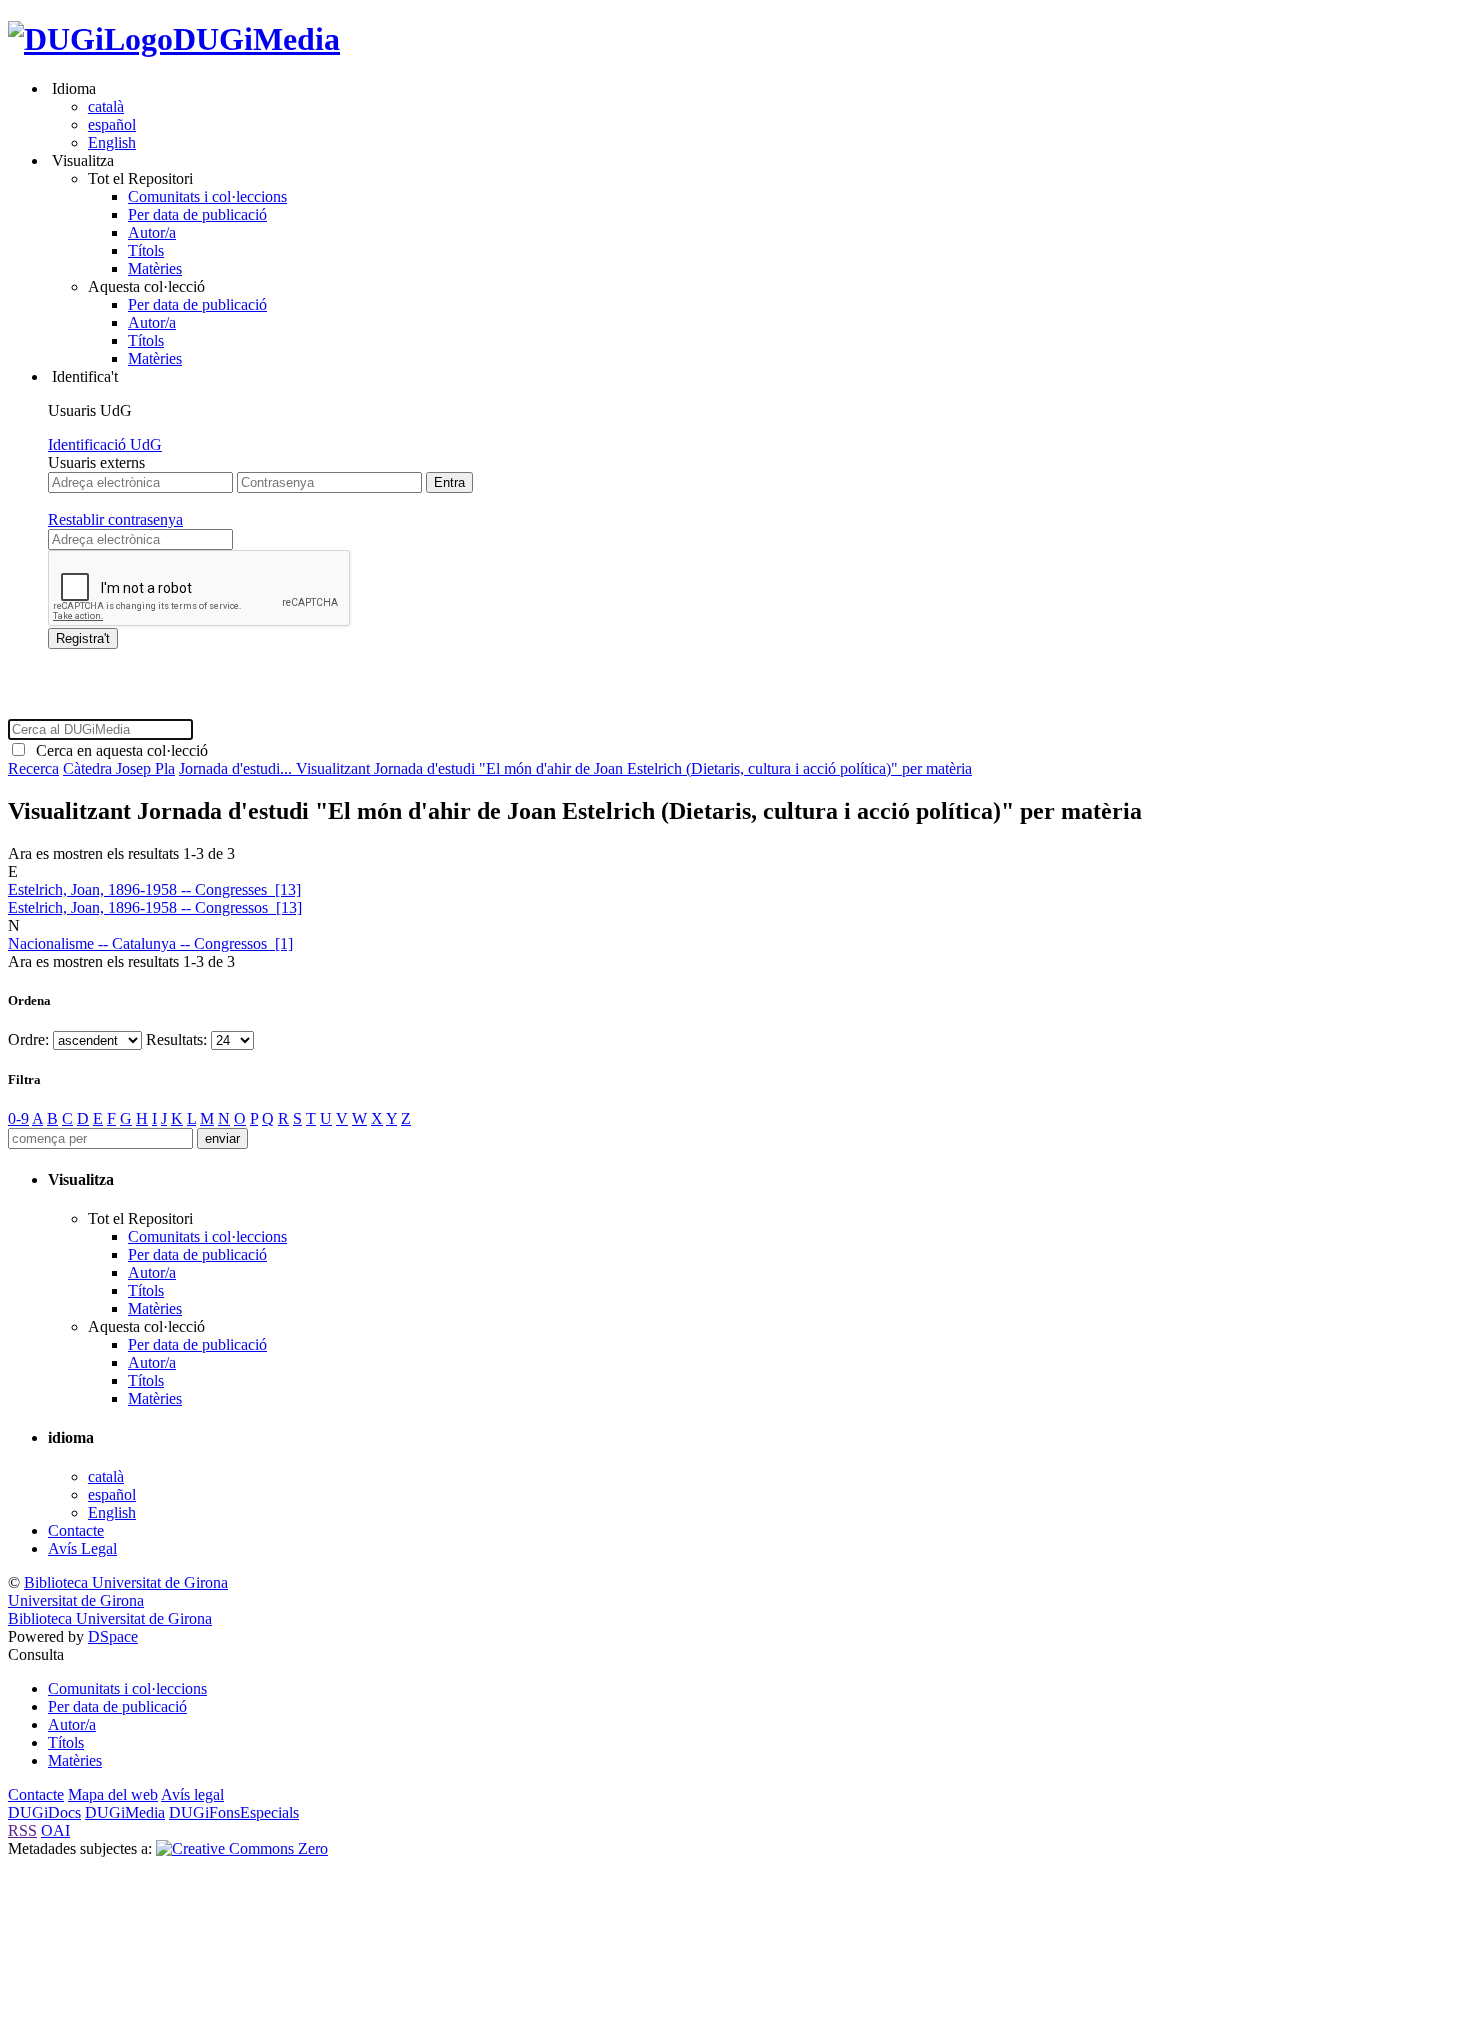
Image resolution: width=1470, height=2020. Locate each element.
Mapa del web (113, 1794)
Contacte (76, 1530)
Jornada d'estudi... (237, 768)
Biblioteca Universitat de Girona (126, 1582)
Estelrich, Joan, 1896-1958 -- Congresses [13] (154, 889)
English (112, 142)
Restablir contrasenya (115, 519)
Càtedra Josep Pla (119, 768)
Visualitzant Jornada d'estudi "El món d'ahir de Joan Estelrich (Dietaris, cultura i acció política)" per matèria (634, 768)
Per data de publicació (197, 214)
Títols (146, 250)
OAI (55, 1830)
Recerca (33, 768)
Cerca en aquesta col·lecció (118, 750)
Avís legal (192, 1794)
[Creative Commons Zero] (242, 1848)
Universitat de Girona (76, 1600)
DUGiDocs (44, 1812)
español (112, 124)
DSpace (113, 1636)
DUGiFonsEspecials (234, 1812)
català (106, 106)
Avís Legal (82, 1548)
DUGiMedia (256, 39)
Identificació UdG (105, 444)
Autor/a (152, 232)
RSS (22, 1830)
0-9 (18, 1118)
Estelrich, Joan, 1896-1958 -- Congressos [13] (155, 907)
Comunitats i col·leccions (207, 196)
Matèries (155, 268)
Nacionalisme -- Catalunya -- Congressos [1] (150, 943)
